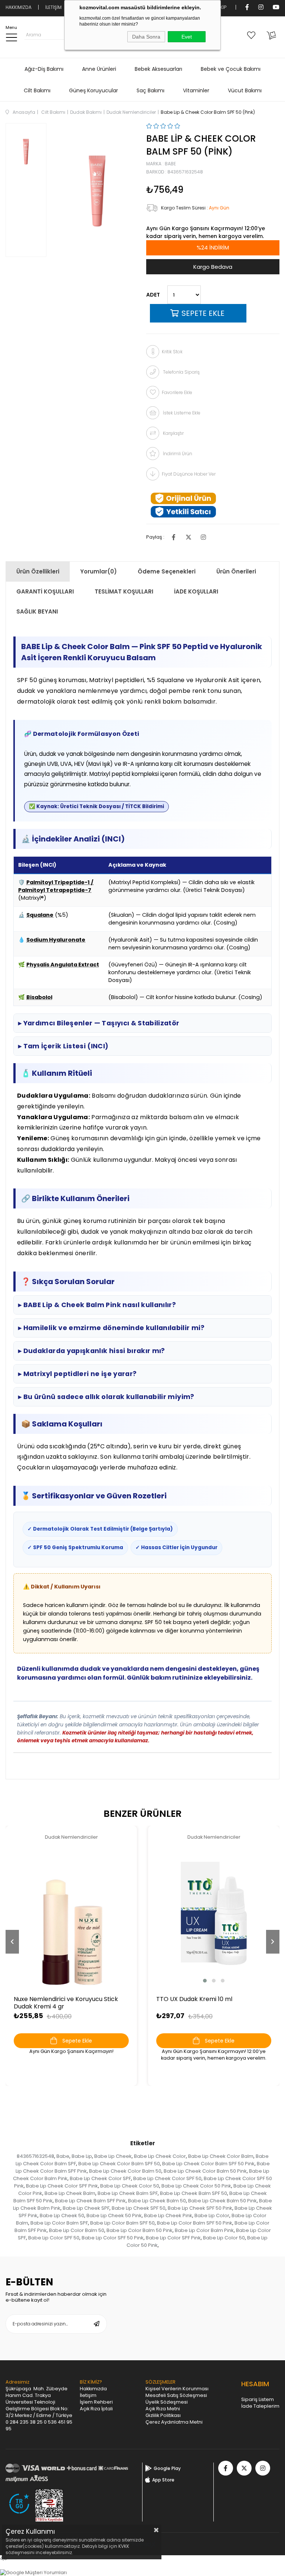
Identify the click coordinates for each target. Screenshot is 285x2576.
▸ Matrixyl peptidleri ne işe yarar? (77, 1374)
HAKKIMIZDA (19, 7)
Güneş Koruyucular (94, 90)
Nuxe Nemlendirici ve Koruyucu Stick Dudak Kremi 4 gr (66, 2003)
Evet (187, 37)
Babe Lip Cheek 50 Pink (114, 2215)
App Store (163, 2480)
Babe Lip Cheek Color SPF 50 (167, 2178)
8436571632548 (35, 2156)
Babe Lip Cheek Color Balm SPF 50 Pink (208, 2164)
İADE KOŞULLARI (196, 591)
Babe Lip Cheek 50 (62, 2215)
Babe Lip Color (212, 2215)
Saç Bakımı (150, 90)
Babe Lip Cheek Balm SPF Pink (90, 2201)
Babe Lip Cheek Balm (70, 2193)
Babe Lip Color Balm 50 (77, 2230)
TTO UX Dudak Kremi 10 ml (194, 1999)
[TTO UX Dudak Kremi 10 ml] (214, 1913)
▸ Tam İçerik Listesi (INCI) (63, 1046)
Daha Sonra (146, 37)
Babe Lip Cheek (113, 2156)
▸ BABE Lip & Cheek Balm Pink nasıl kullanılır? (97, 1305)
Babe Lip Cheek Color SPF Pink (62, 2186)
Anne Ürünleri (99, 69)
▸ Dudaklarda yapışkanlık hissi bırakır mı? (92, 1351)
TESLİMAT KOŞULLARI (124, 591)
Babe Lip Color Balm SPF (59, 2223)
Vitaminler (196, 90)
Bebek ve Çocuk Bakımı (231, 69)
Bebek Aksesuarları (158, 69)
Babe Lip (82, 2156)
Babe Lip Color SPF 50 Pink (113, 2238)
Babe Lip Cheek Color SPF (100, 2178)
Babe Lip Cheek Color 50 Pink (196, 2186)
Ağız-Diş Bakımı (44, 69)
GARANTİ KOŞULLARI (45, 591)
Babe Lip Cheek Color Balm (221, 2156)
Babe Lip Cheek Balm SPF (128, 2193)
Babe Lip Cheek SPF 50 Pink (200, 2208)
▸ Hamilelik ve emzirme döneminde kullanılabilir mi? (111, 1328)
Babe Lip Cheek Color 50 (130, 2186)
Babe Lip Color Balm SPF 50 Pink (195, 2223)
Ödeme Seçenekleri (167, 571)
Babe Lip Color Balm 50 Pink (140, 2230)
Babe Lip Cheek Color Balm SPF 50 (119, 2164)
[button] (205, 1981)
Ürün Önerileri (236, 571)
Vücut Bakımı (245, 90)
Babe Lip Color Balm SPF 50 (122, 2223)
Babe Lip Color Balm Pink (204, 2230)
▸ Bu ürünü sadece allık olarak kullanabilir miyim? (106, 1397)
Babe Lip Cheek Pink (168, 2215)
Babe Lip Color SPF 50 (54, 2238)
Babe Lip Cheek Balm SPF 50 (194, 2193)
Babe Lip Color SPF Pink (173, 2238)
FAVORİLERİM (253, 35)
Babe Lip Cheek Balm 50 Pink (222, 2201)
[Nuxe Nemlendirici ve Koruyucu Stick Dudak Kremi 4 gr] (71, 1913)
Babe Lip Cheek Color (160, 2156)
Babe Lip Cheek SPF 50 (139, 2208)
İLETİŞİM (53, 7)
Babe (63, 2156)
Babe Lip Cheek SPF (86, 2208)
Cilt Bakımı (37, 90)
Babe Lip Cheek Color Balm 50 (125, 2171)
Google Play (167, 2468)
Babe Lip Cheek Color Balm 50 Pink (205, 2171)
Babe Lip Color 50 (224, 2238)
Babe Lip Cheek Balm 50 (157, 2201)
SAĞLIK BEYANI (37, 611)
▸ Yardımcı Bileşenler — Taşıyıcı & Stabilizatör (99, 1023)
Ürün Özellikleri (38, 571)
